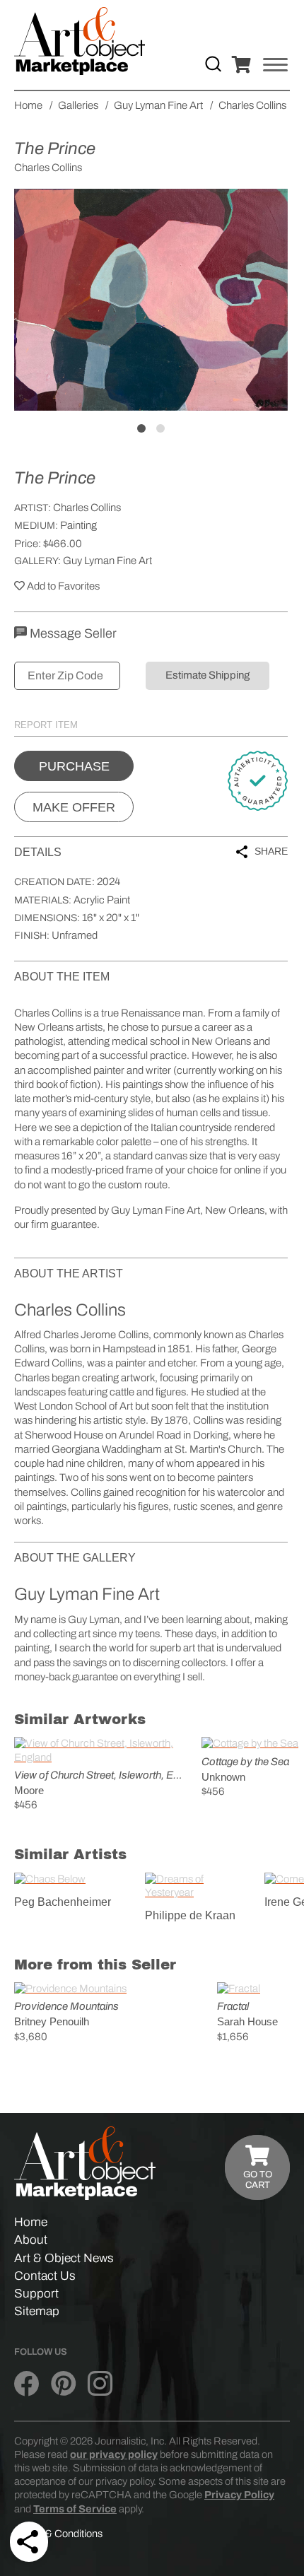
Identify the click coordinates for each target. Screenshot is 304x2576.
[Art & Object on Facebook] (27, 2384)
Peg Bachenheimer (63, 1902)
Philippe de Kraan (190, 1915)
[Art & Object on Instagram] (100, 2384)
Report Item (46, 725)
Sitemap (37, 2311)
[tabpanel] (151, 300)
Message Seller (72, 633)
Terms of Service (75, 2509)
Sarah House (247, 2021)
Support (36, 2294)
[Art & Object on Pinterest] (63, 2384)
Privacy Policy (239, 2495)
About (31, 2240)
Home (31, 2222)
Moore (29, 1790)
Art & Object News (64, 2258)
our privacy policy (114, 2454)
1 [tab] (141, 428)
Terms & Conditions (58, 2534)
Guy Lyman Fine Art (107, 561)
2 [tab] (160, 428)
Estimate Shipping (207, 675)
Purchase (74, 766)
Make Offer (74, 807)
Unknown (223, 1777)
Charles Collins (87, 508)
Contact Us (45, 2276)
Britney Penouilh (52, 2021)
